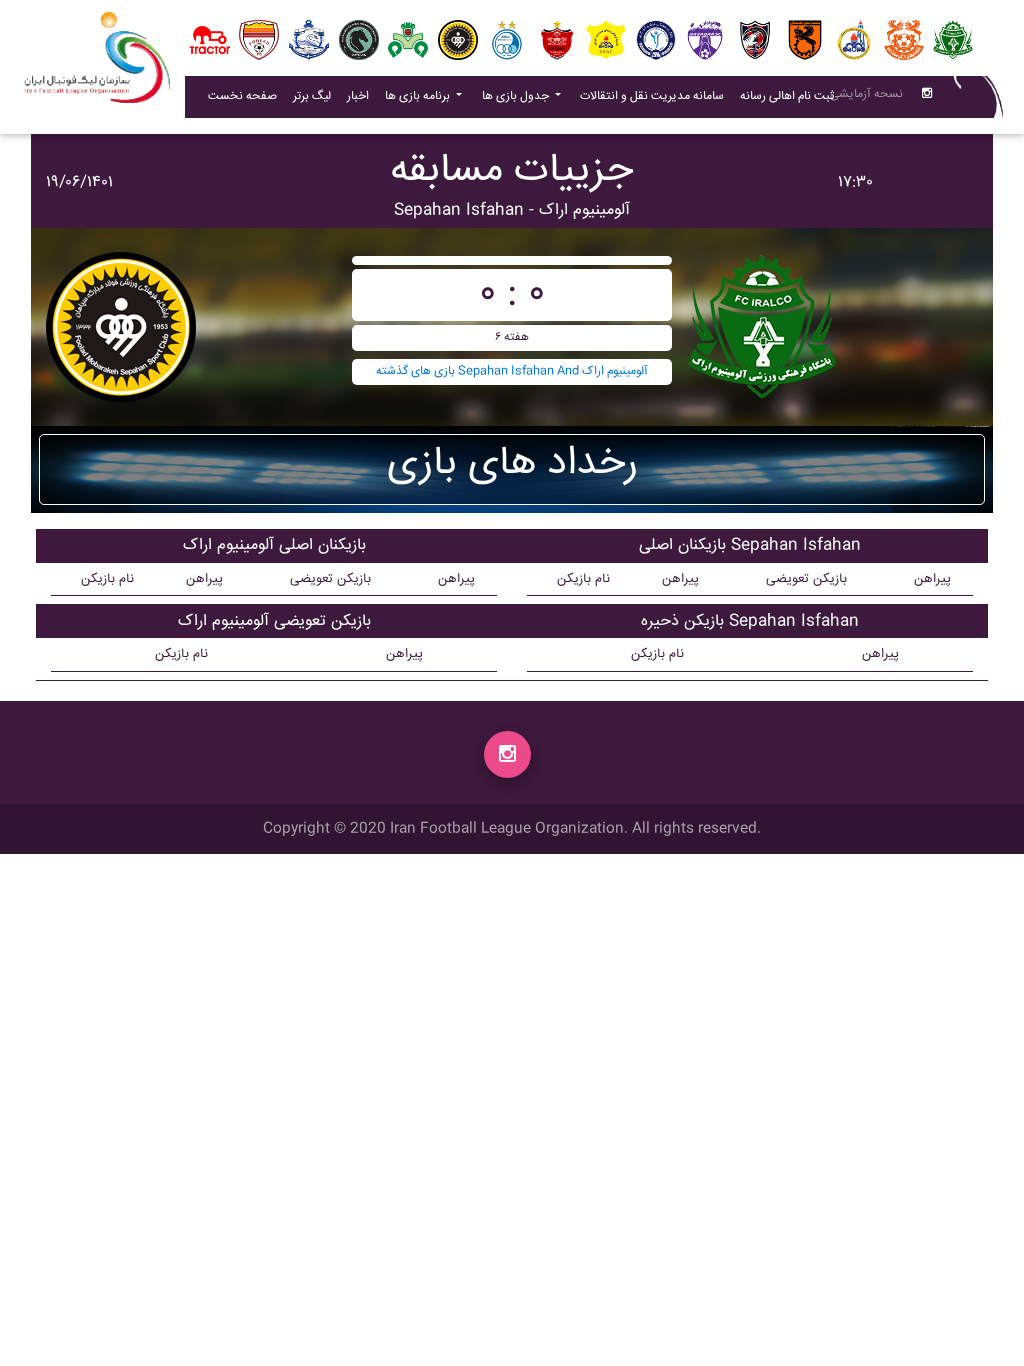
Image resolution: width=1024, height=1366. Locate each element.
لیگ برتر (312, 96)
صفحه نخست (242, 96)
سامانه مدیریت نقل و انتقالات (656, 96)
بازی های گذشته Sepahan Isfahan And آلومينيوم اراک (512, 371)
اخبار (362, 96)
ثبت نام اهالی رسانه (791, 96)
